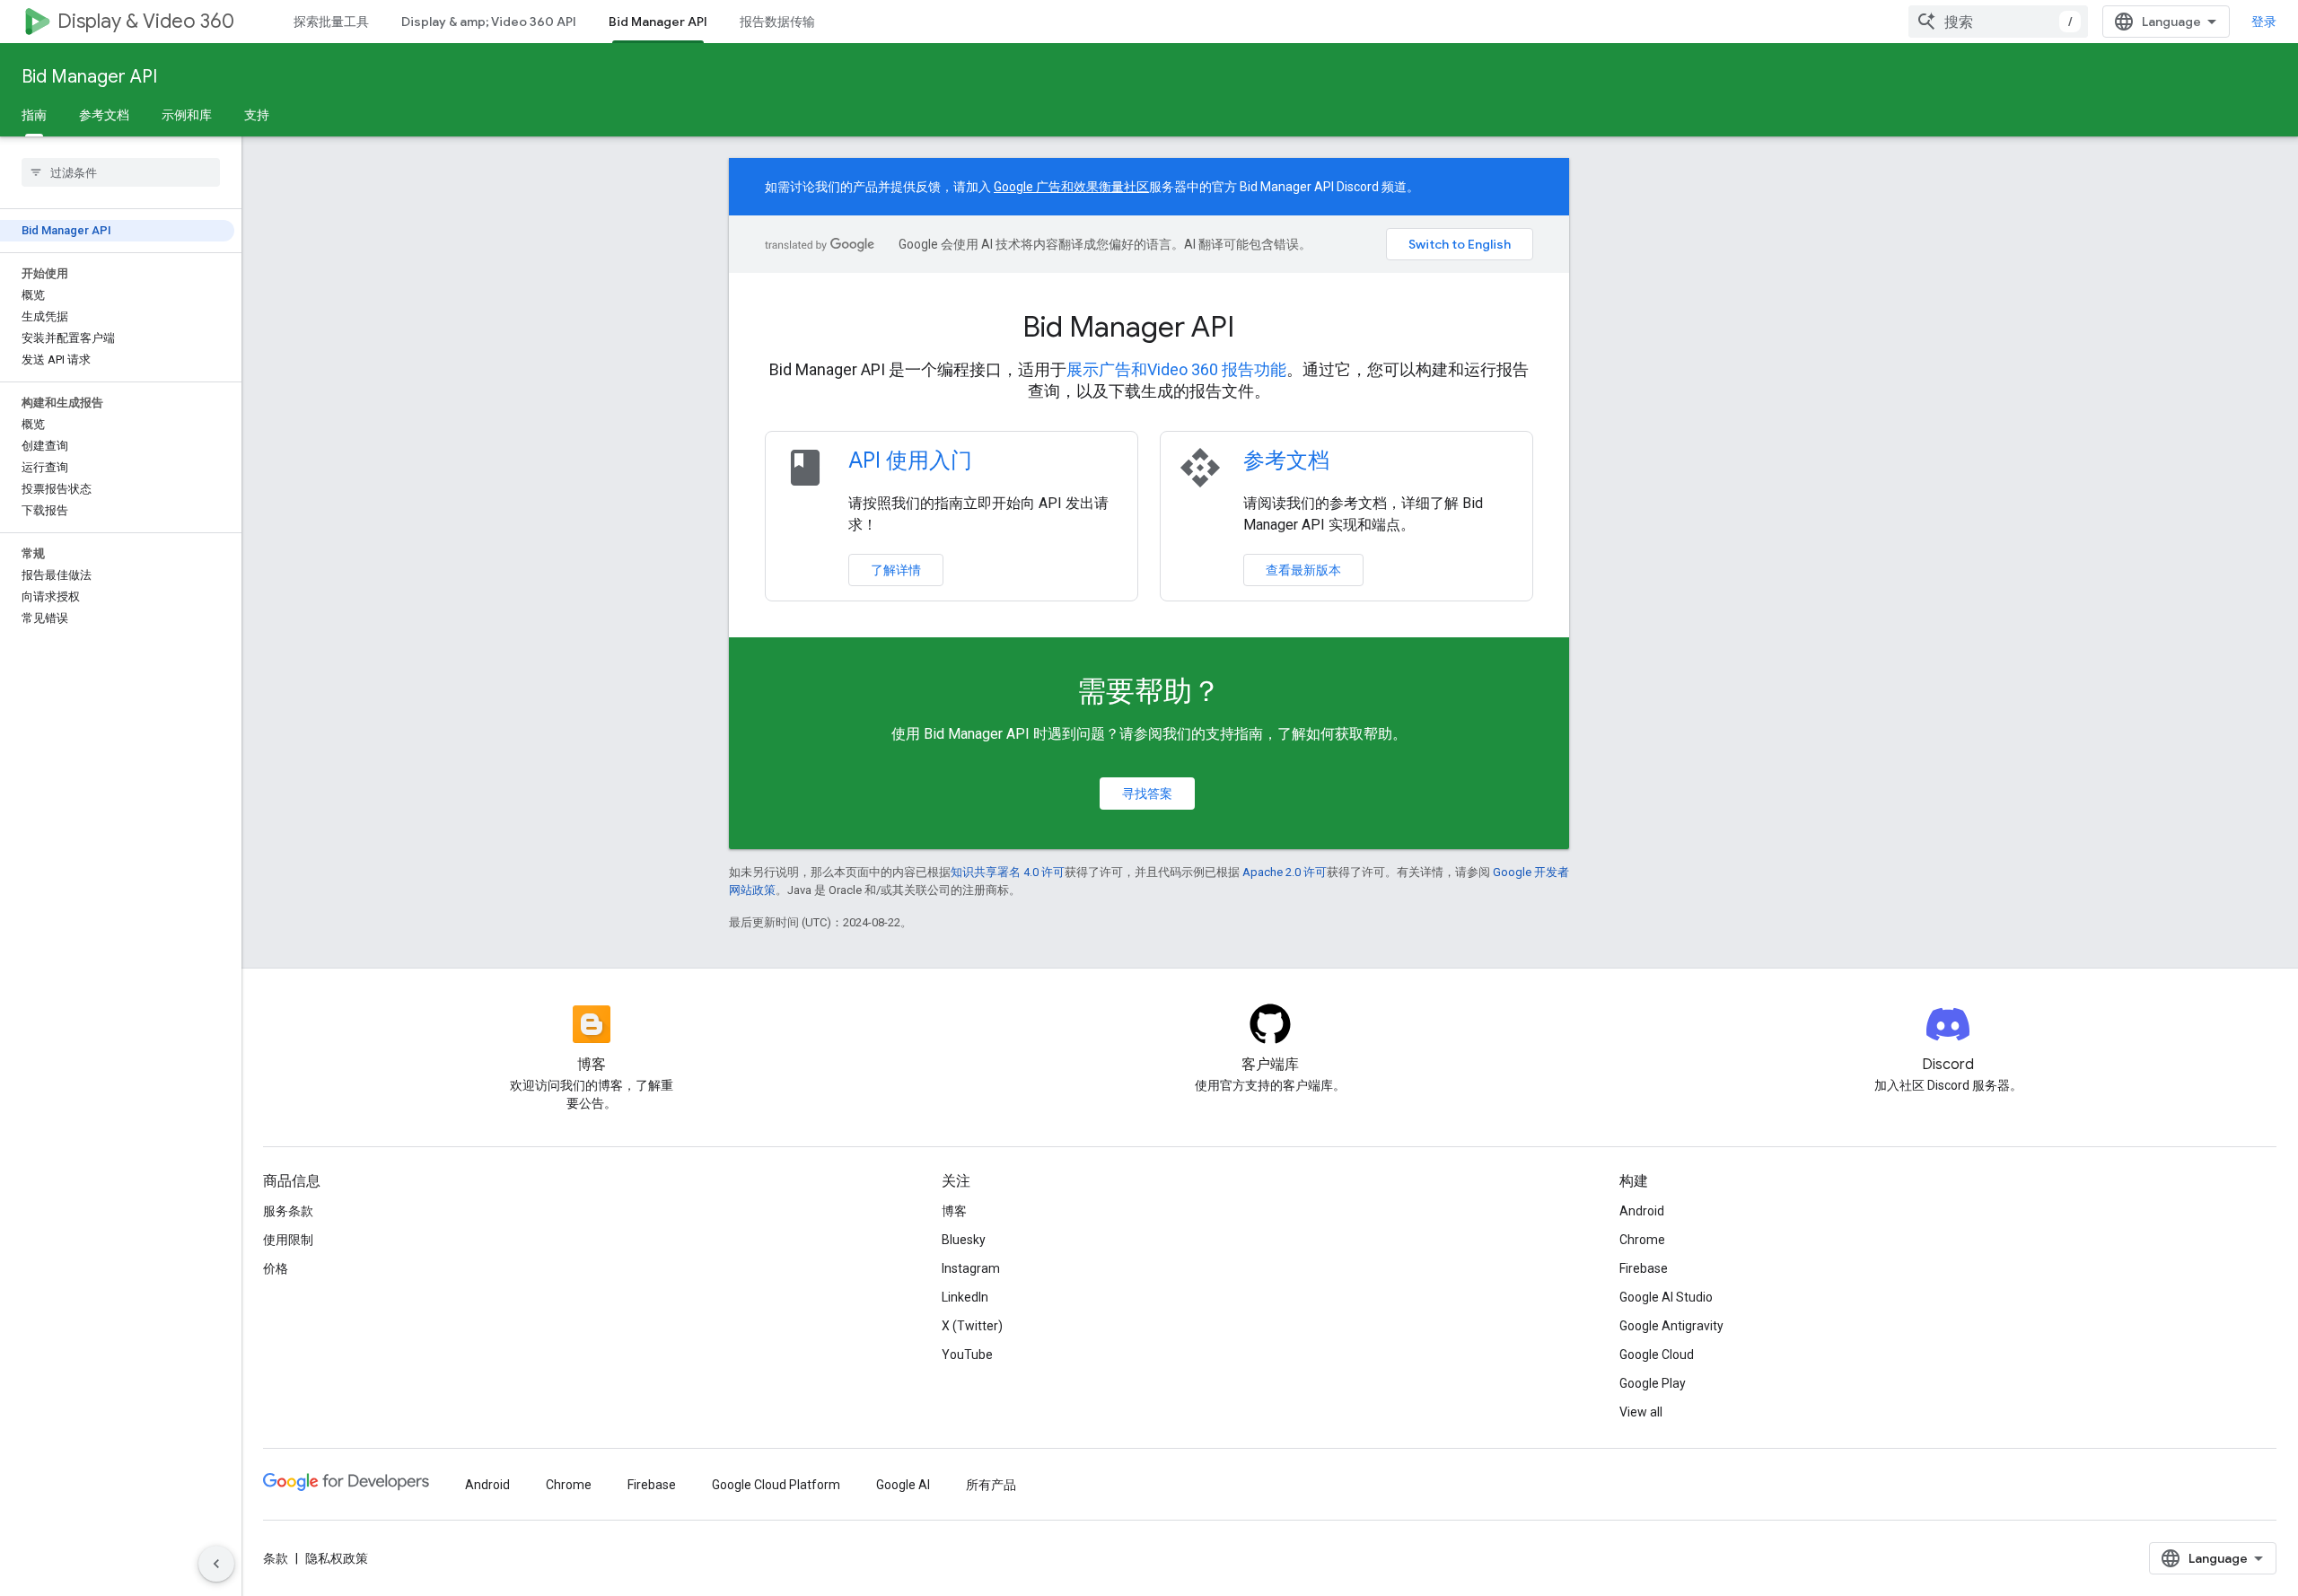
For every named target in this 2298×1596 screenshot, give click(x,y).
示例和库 (187, 115)
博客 (954, 1211)
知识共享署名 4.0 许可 (1008, 872)
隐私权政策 (337, 1558)
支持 (257, 115)
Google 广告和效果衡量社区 (1071, 187)
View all (1641, 1412)
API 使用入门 (910, 460)
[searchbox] (121, 172)
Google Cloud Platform (776, 1485)
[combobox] (1998, 22)
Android (1642, 1211)
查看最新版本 (1303, 570)
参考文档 (104, 115)
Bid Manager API (658, 22)
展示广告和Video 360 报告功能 (1176, 369)
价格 (276, 1268)
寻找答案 (1147, 794)
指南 (34, 115)
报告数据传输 (777, 22)
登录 (2264, 22)
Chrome (1642, 1240)
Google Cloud (1657, 1355)
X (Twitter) (972, 1326)
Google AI (903, 1485)
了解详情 (896, 570)
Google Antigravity (1671, 1326)
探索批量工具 (331, 22)
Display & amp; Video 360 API (489, 22)
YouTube (967, 1355)
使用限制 (288, 1240)
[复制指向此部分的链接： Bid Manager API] (1259, 329)
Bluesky (964, 1240)
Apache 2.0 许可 (1285, 872)
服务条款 (288, 1211)
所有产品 (991, 1485)
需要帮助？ (1149, 691)
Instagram (971, 1268)
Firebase (1644, 1268)
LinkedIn (965, 1297)
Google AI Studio (1666, 1297)
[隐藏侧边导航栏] (216, 1564)
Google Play (1653, 1383)
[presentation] (1149, 327)
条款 (276, 1558)
